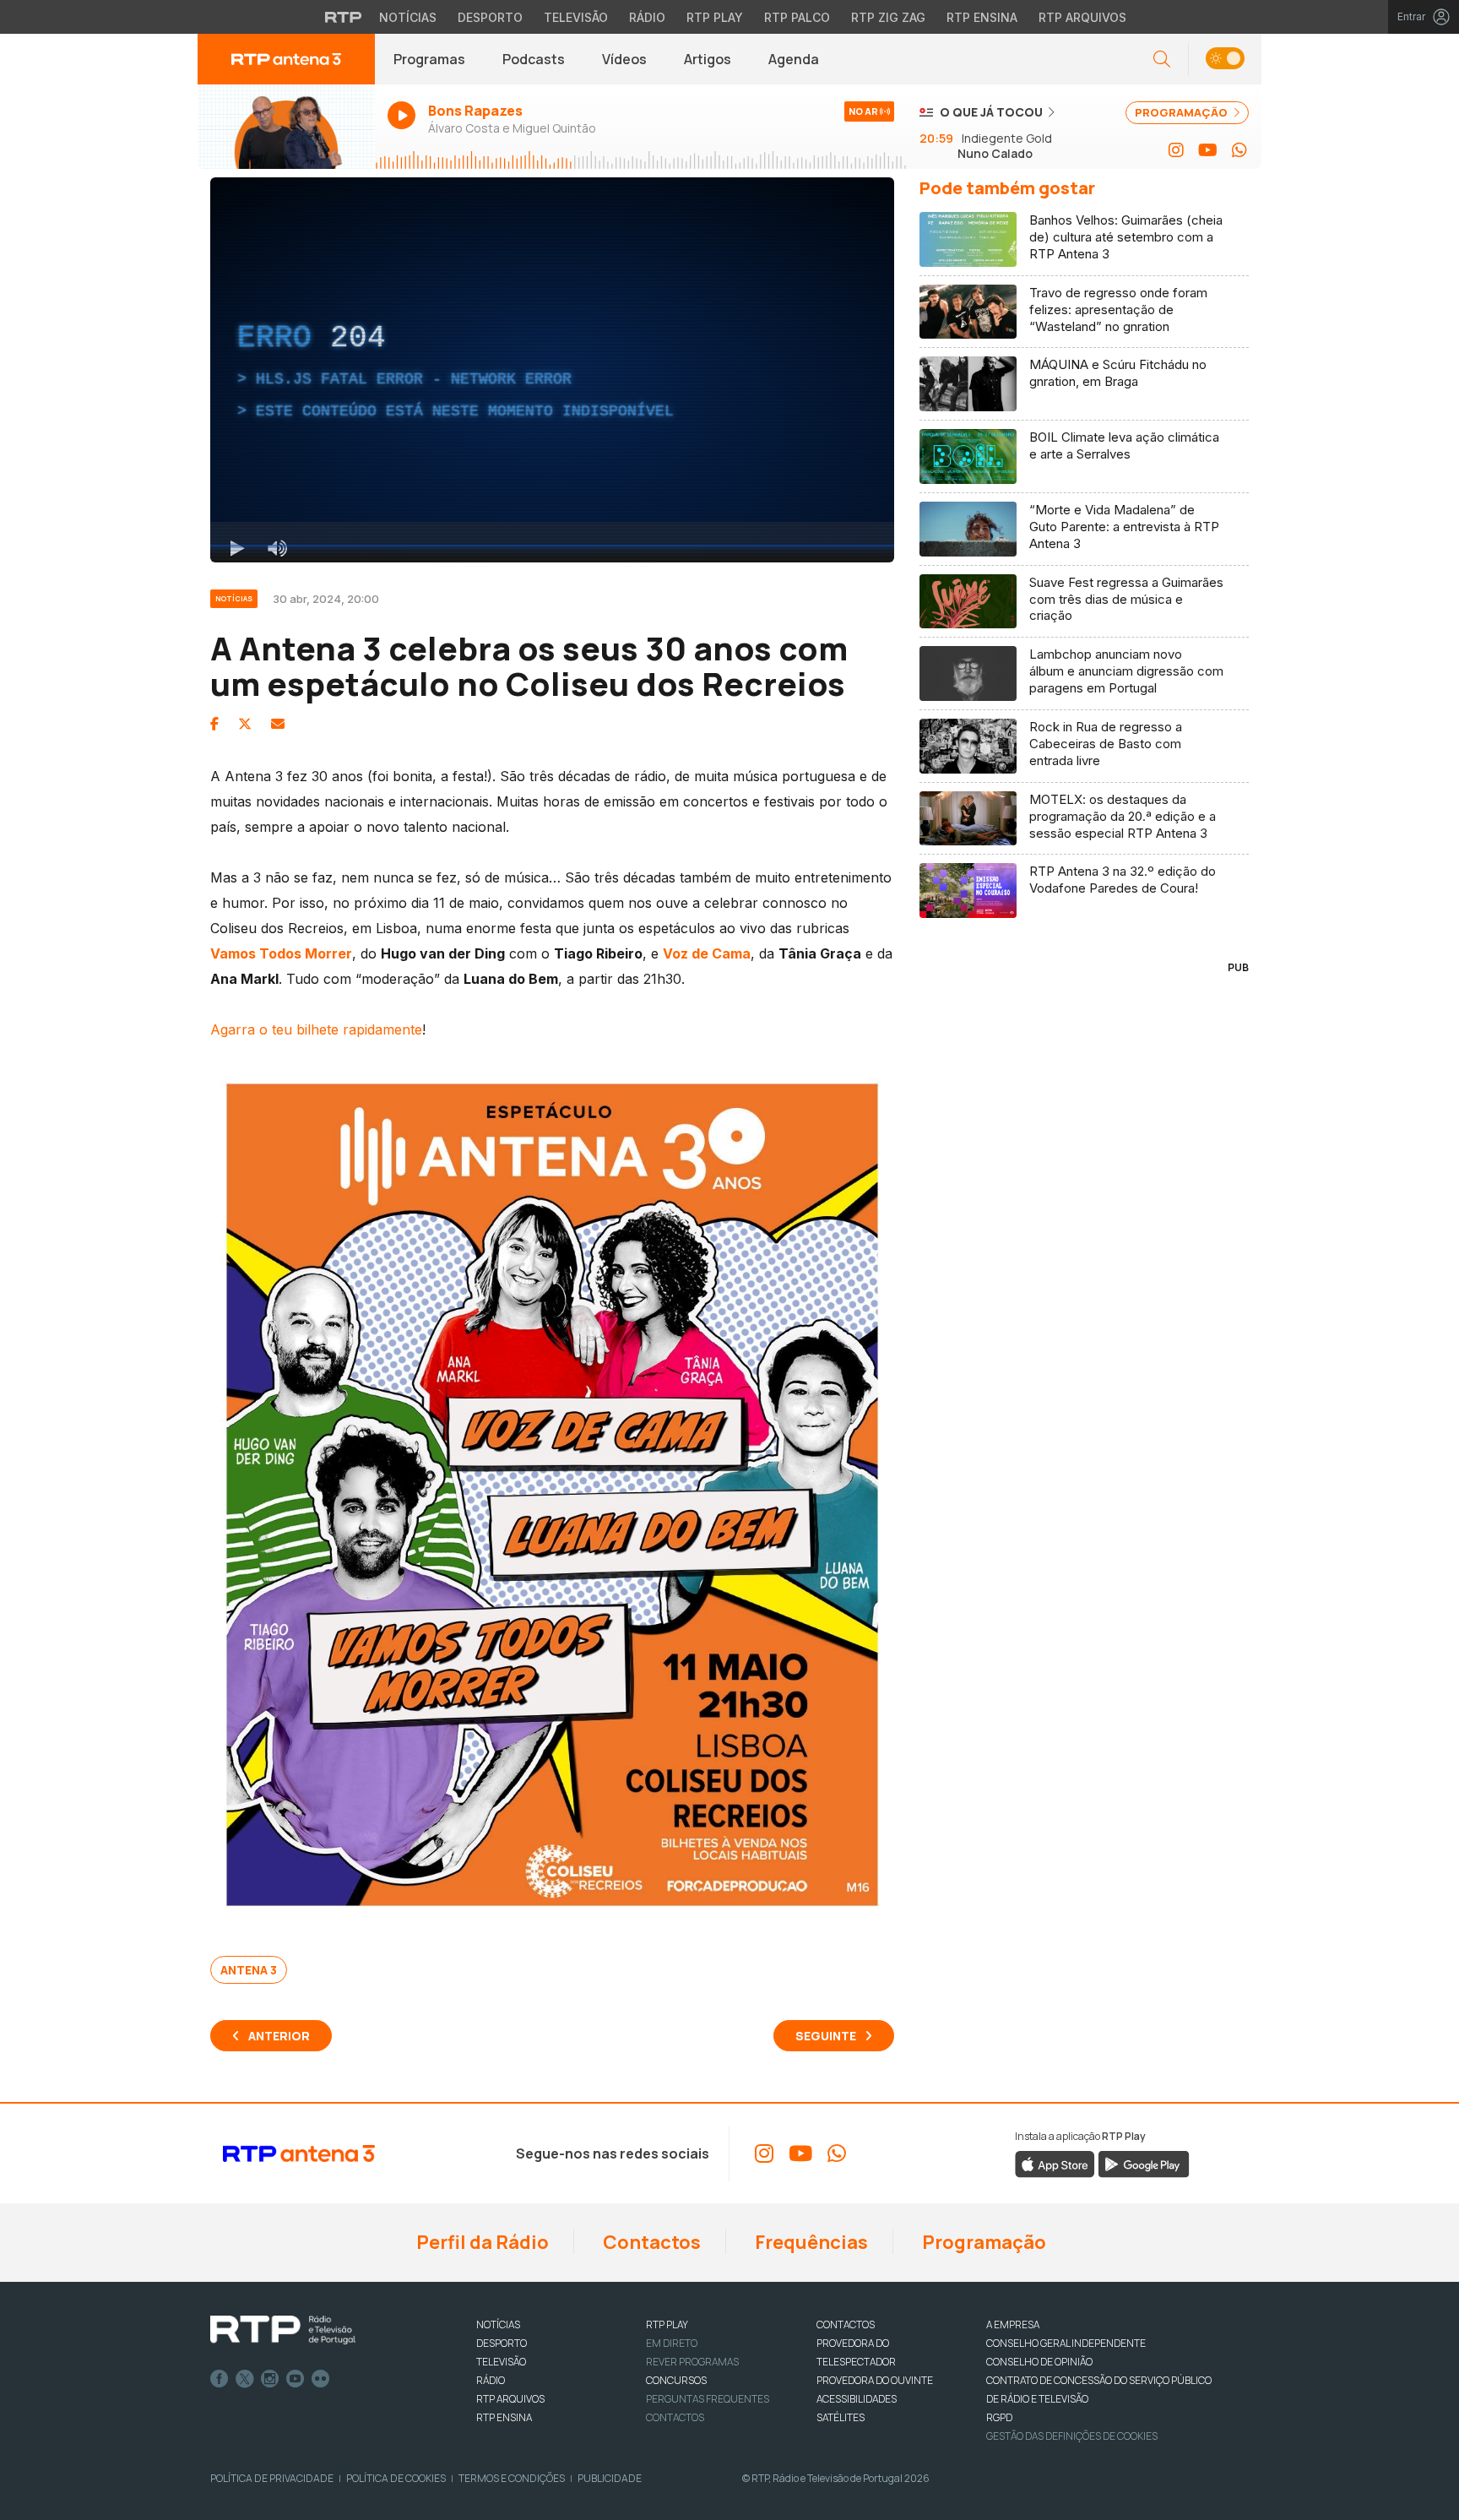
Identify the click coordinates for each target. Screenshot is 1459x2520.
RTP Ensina (982, 17)
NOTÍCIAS (498, 2324)
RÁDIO (491, 2380)
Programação (982, 2242)
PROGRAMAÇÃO (1182, 112)
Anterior (279, 2036)
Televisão (576, 17)
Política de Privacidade (272, 2478)
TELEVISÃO (501, 2362)
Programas (429, 59)
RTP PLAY (667, 2324)
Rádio (647, 17)
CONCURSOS (676, 2380)
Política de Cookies (396, 2478)
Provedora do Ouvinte (875, 2380)
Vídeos (624, 59)
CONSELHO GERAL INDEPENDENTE (1066, 2343)
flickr (321, 2379)
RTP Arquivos (1082, 17)
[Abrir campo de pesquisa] (1162, 60)
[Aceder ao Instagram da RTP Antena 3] (1176, 150)
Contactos (650, 2242)
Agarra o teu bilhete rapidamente (316, 1029)
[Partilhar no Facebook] (214, 724)
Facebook (220, 2379)
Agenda (794, 59)
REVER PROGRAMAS (692, 2362)
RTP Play (715, 17)
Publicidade (610, 2478)
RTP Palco (797, 17)
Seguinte (826, 2036)
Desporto (490, 17)
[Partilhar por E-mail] (278, 724)
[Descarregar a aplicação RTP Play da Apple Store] (1055, 2163)
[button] (1225, 60)
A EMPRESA (1013, 2324)
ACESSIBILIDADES (857, 2399)
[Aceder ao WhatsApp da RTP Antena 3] (1239, 150)
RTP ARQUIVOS (510, 2399)
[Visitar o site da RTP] (344, 17)
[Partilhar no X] (245, 724)
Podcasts (534, 59)
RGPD (999, 2417)
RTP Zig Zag (888, 17)
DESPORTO (502, 2343)
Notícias (408, 17)
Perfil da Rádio (481, 2242)
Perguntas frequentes (708, 2399)
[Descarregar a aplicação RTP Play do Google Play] (1144, 2163)
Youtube (296, 2379)
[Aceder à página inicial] (286, 59)
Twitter (245, 2379)
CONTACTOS (846, 2324)
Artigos (708, 59)
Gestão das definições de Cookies (1072, 2436)
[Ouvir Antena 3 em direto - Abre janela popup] (286, 127)
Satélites (841, 2417)
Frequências (810, 2242)
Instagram (270, 2379)
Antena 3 (249, 1970)
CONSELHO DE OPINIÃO (1039, 2362)
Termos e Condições (512, 2478)
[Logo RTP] (283, 2330)
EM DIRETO (672, 2343)
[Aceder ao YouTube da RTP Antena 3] (1208, 150)
